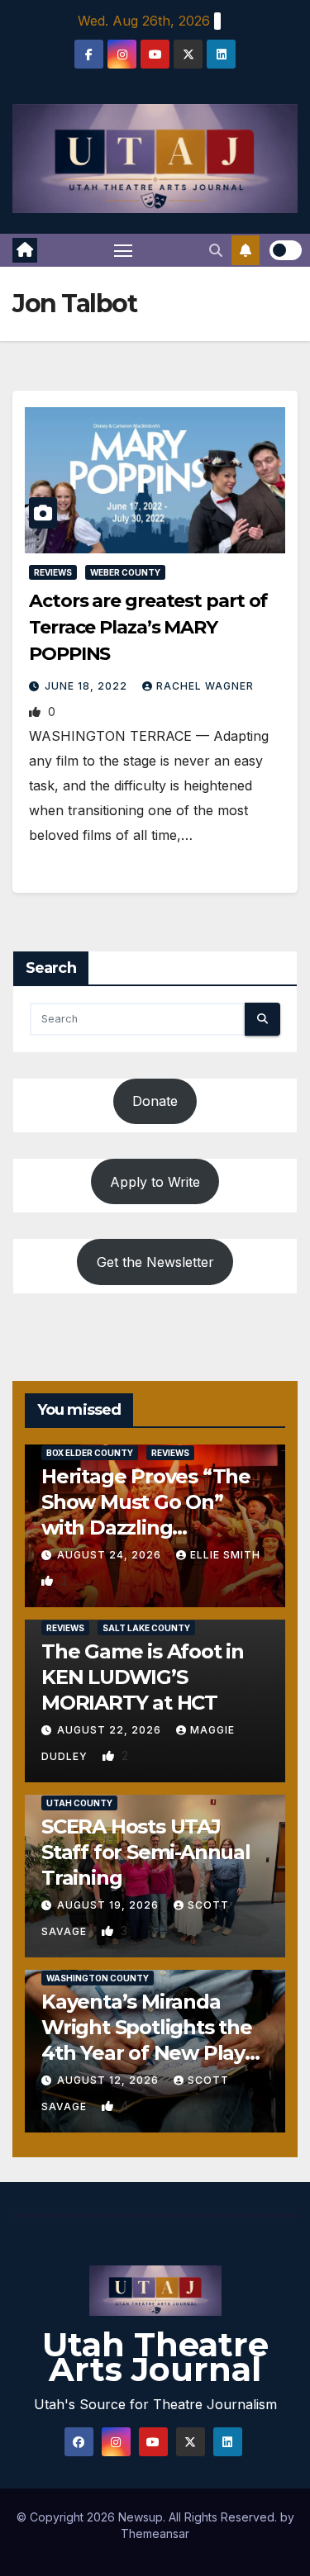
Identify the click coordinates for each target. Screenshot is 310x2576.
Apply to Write (155, 1182)
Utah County (79, 1803)
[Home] (25, 250)
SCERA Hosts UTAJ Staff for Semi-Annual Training (146, 1852)
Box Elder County (90, 1453)
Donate (155, 1101)
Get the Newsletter (155, 1262)
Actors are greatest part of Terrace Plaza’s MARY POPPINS (148, 627)
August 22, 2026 (111, 1730)
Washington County (98, 1978)
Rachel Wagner (205, 686)
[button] (216, 250)
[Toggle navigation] (123, 250)
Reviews (53, 572)
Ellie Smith (225, 1555)
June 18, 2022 (88, 686)
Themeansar (155, 2533)
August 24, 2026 (111, 1555)
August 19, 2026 (110, 1905)
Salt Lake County (146, 1628)
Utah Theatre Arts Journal (155, 2357)
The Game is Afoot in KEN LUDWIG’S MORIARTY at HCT (143, 1677)
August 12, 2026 (110, 2080)
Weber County (125, 572)
